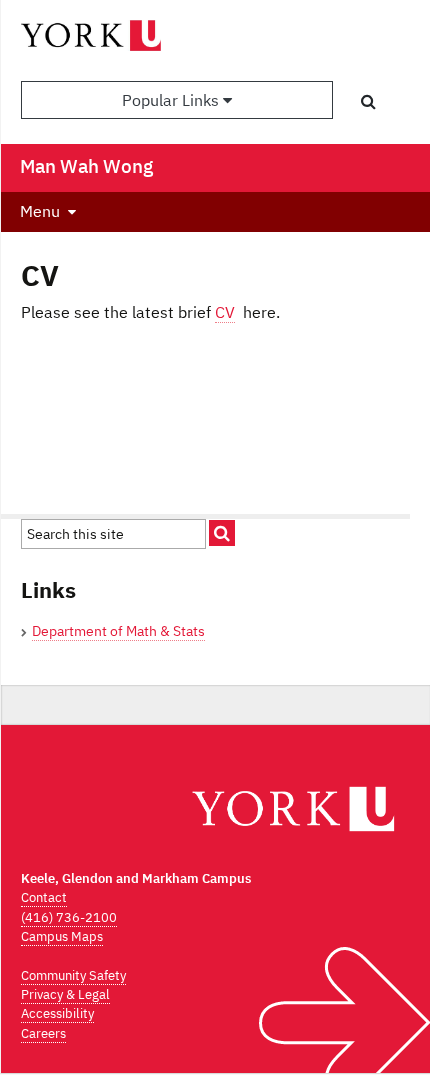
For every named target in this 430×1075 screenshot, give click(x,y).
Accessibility (57, 1013)
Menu (40, 211)
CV (225, 312)
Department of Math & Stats (118, 631)
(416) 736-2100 (69, 917)
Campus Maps (62, 936)
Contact (44, 897)
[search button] (368, 101)
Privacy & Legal (65, 994)
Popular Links (172, 100)
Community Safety (73, 975)
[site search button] (222, 533)
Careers (43, 1033)
